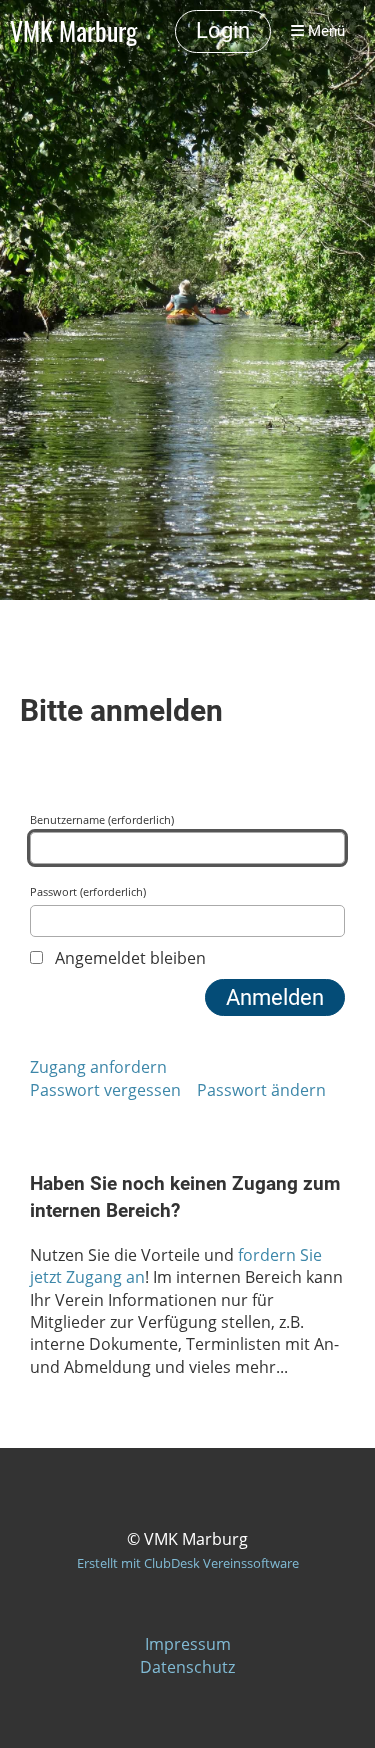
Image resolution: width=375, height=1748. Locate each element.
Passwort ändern (261, 1090)
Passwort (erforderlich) (88, 891)
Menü (324, 31)
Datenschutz (187, 1667)
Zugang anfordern (98, 1067)
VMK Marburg (73, 31)
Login (223, 30)
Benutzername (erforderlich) (102, 819)
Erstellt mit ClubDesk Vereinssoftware (188, 1563)
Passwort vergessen (105, 1090)
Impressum (188, 1644)
